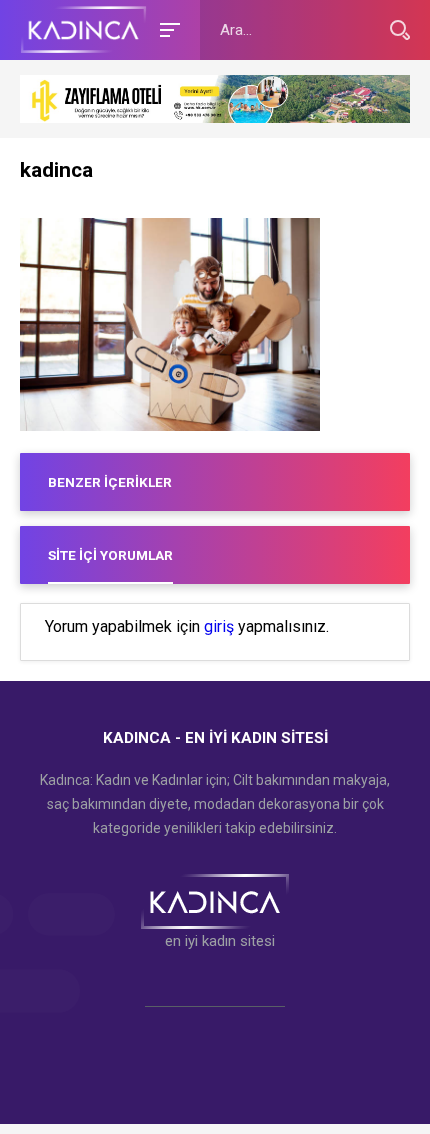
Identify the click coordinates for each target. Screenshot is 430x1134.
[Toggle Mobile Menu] (167, 28)
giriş (219, 627)
